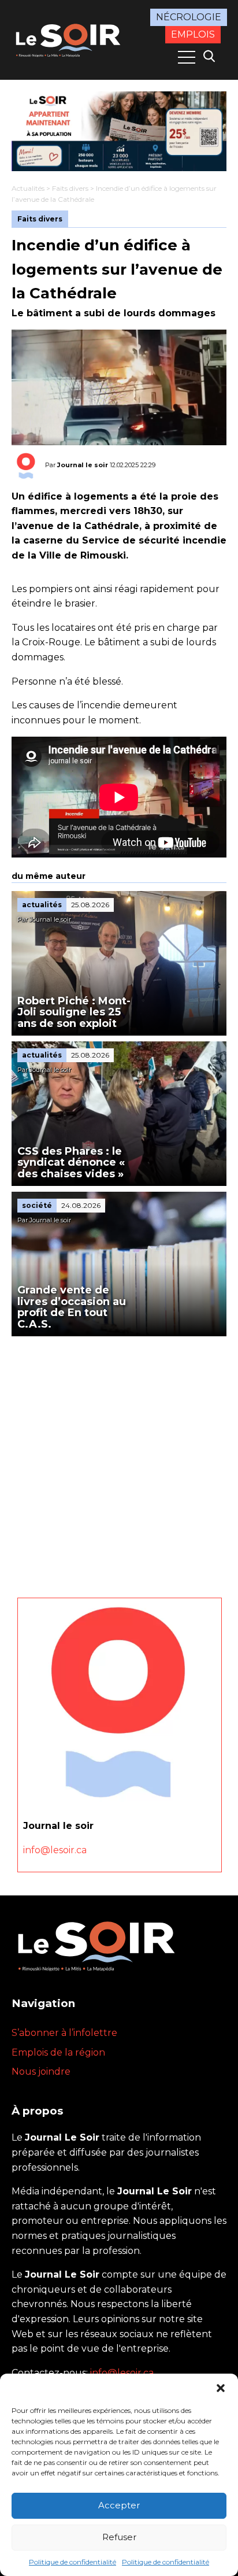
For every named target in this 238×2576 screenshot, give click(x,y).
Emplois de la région (58, 2052)
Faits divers (70, 188)
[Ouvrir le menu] (187, 57)
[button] (221, 2388)
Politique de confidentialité (72, 2562)
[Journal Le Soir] (69, 39)
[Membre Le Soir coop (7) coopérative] (119, 131)
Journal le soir (83, 465)
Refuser (119, 2537)
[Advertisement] (119, 1461)
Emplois (193, 34)
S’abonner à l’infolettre (64, 2033)
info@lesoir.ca (55, 1850)
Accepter (119, 2505)
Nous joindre (41, 2071)
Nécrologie (189, 17)
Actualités (28, 188)
